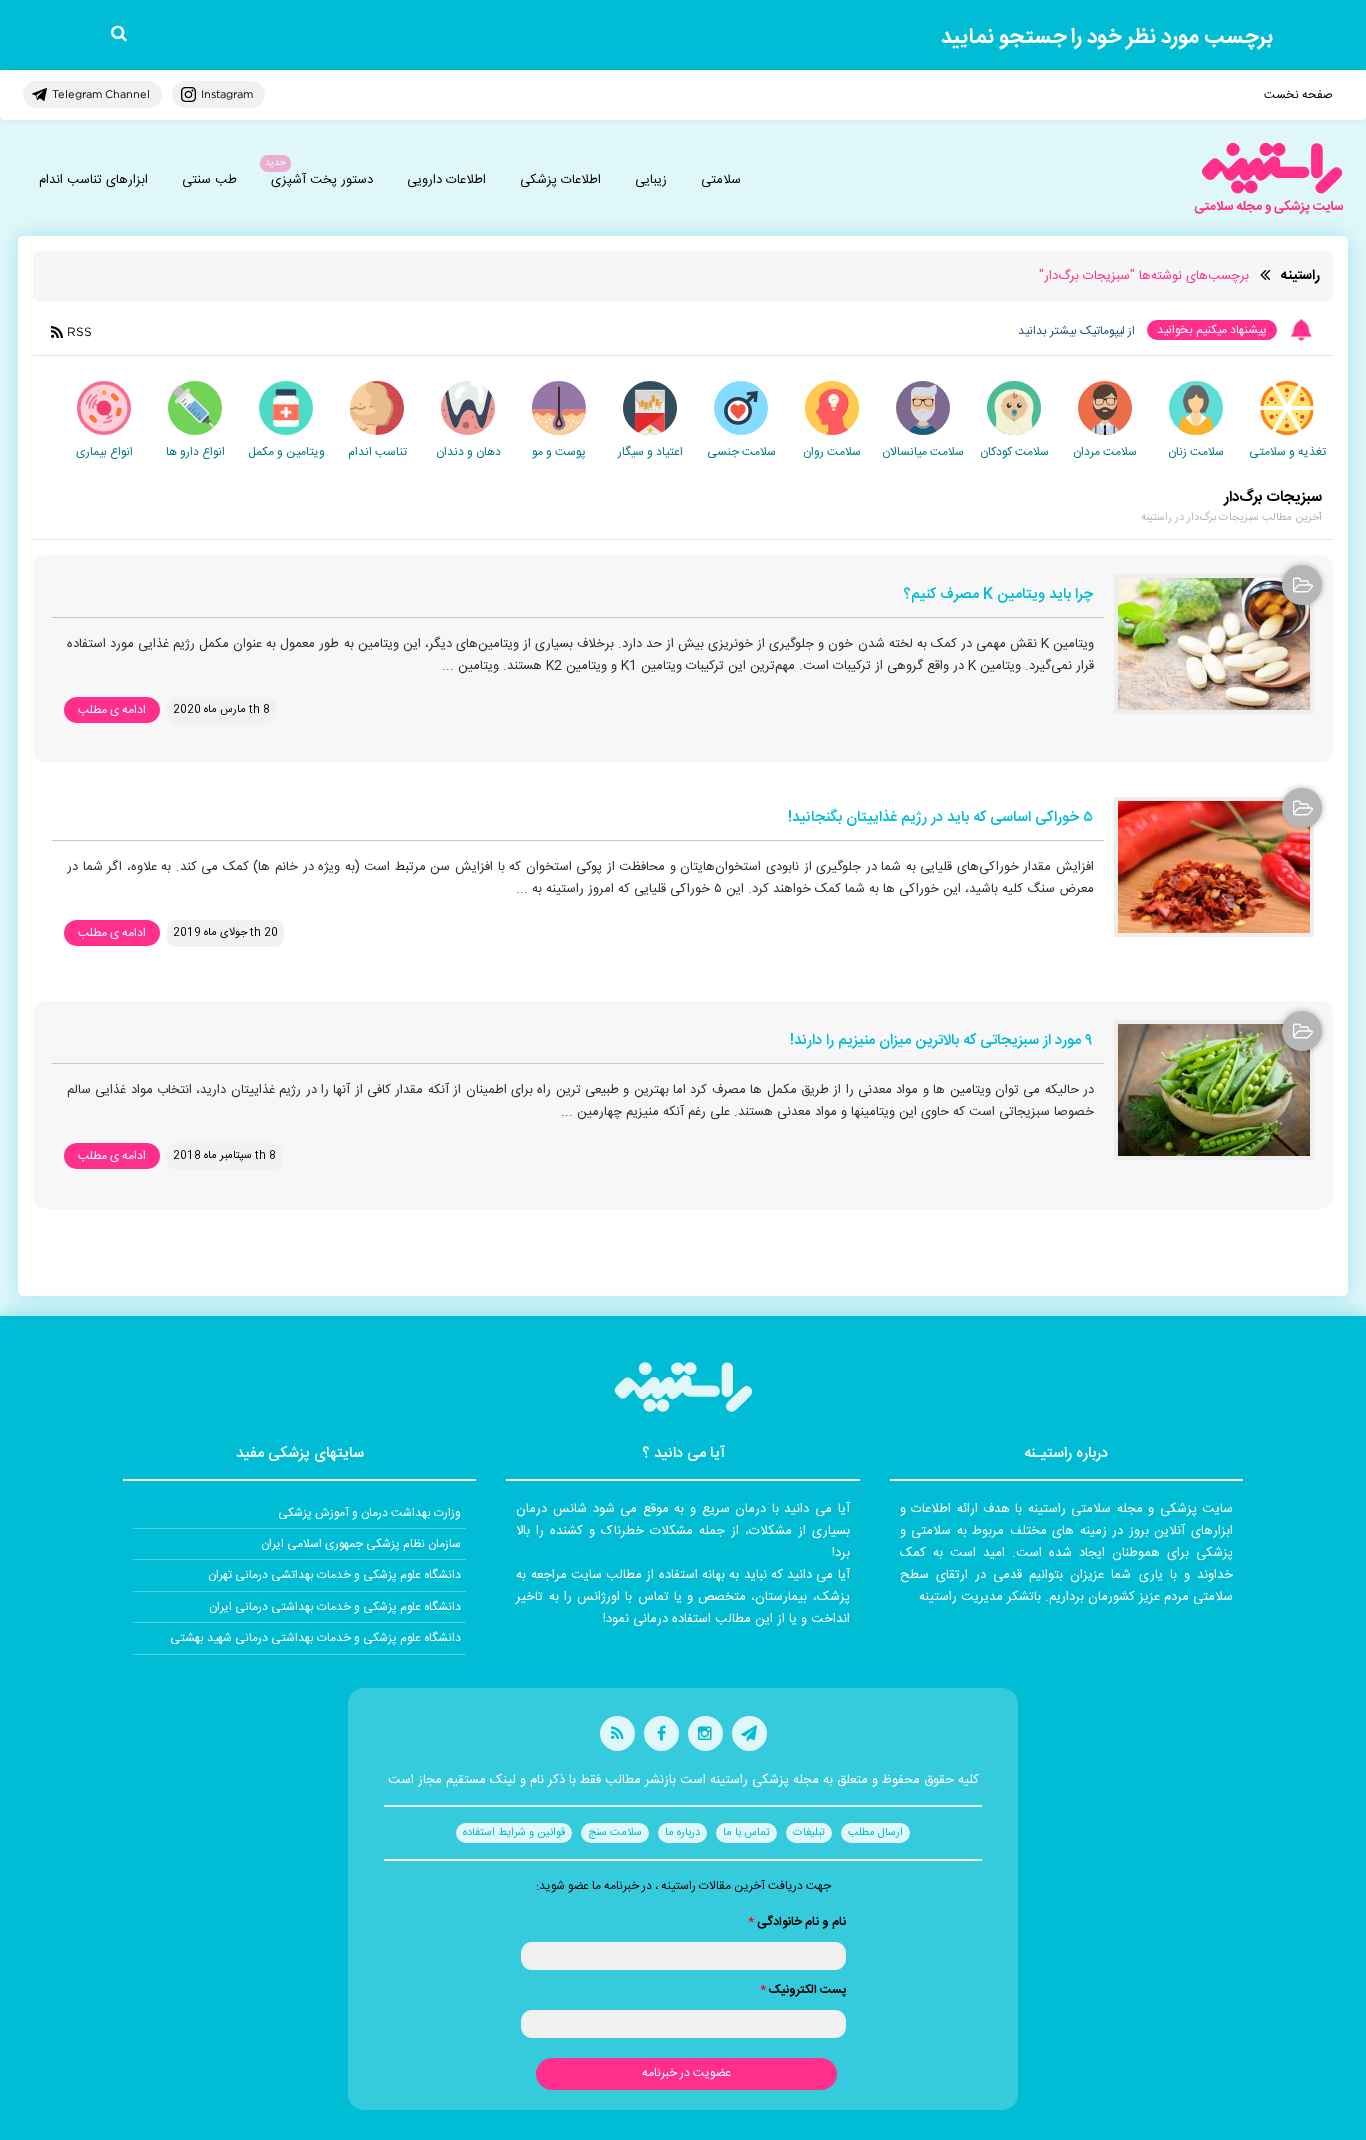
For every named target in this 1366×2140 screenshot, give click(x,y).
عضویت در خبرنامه (686, 2073)
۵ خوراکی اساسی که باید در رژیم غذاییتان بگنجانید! (940, 818)
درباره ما (682, 1833)
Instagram (227, 94)
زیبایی (651, 180)
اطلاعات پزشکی (560, 180)
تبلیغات (809, 1833)
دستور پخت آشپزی (322, 180)
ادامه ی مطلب (112, 710)
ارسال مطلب (875, 1833)
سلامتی (721, 180)
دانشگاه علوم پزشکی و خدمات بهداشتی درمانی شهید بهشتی (315, 1638)
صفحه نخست (1298, 95)
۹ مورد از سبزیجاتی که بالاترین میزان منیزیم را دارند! (941, 1041)
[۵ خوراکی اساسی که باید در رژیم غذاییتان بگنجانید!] (1214, 867)
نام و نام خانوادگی (797, 1922)
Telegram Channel (101, 94)
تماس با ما (746, 1833)
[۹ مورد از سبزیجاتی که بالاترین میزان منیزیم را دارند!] (1214, 1090)
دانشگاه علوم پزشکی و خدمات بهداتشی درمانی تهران (334, 1575)
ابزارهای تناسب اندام (93, 180)
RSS (79, 331)
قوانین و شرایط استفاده (514, 1833)
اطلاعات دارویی (446, 180)
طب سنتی (209, 180)
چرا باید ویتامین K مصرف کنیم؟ (998, 595)
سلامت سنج (615, 1833)
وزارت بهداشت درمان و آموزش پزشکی (369, 1513)
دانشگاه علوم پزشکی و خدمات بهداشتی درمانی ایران (335, 1607)
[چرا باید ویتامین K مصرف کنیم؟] (1214, 644)
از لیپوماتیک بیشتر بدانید (1076, 331)
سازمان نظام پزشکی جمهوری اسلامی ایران (361, 1544)
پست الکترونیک (803, 1990)
